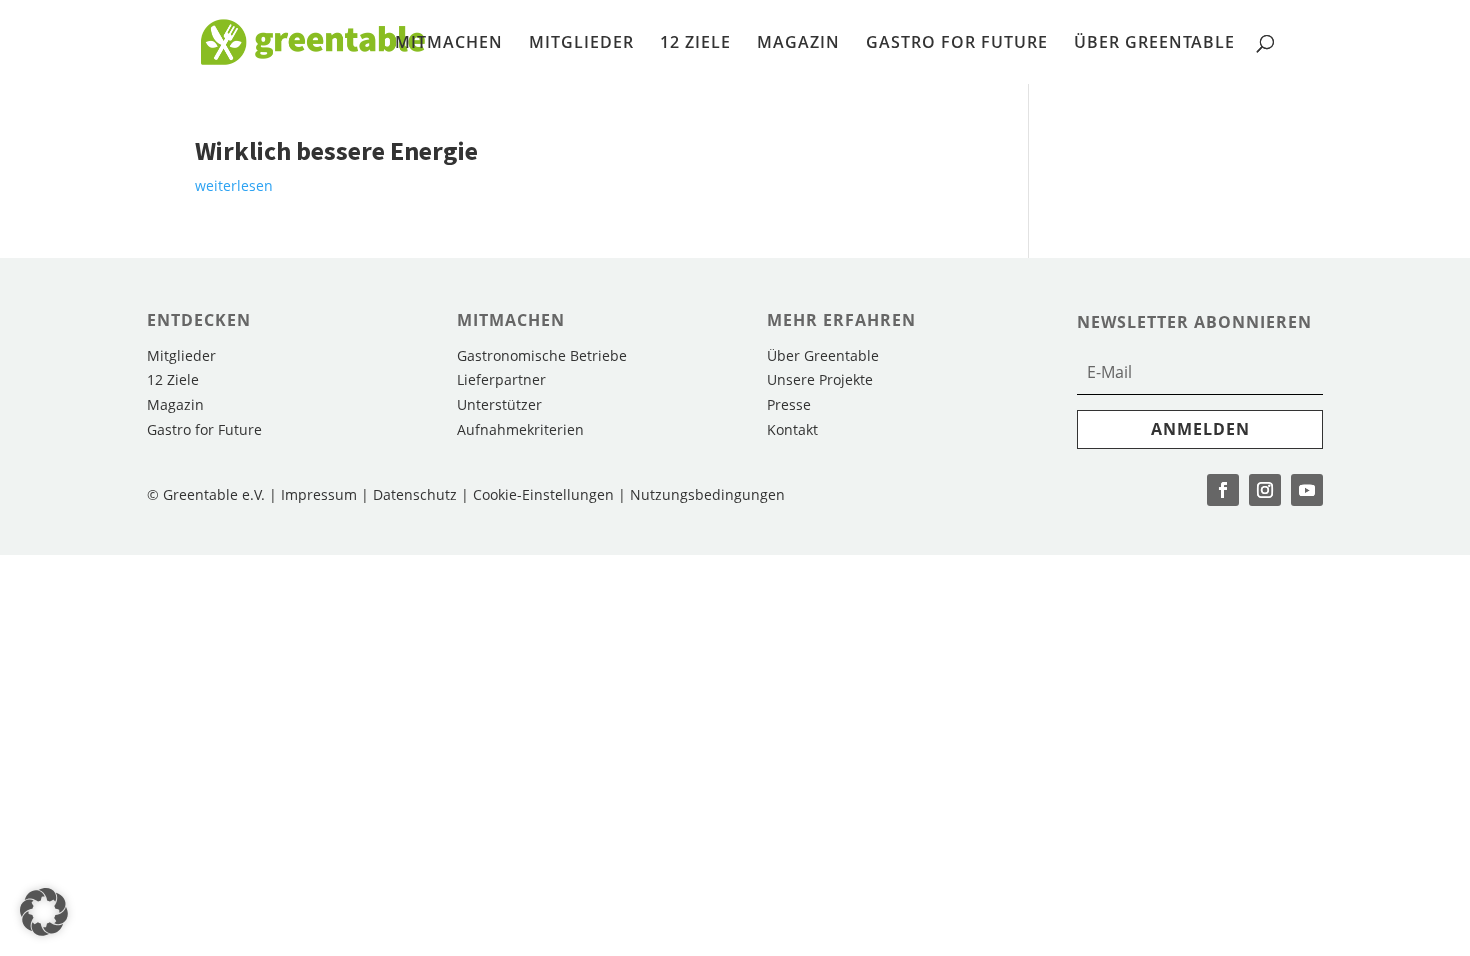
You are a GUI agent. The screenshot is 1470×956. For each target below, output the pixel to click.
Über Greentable (1154, 44)
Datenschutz (415, 494)
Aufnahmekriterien (520, 429)
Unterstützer (499, 404)
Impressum (319, 494)
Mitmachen (449, 44)
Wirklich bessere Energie (336, 150)
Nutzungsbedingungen (707, 494)
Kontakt (792, 429)
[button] (44, 912)
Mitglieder (581, 44)
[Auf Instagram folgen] (1265, 490)
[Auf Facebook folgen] (1223, 490)
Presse (789, 404)
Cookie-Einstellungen (545, 494)
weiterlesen (234, 185)
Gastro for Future (957, 44)
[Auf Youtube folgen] (1307, 490)
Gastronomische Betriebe (542, 355)
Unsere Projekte (820, 379)
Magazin (798, 44)
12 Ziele (695, 44)
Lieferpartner (501, 379)
